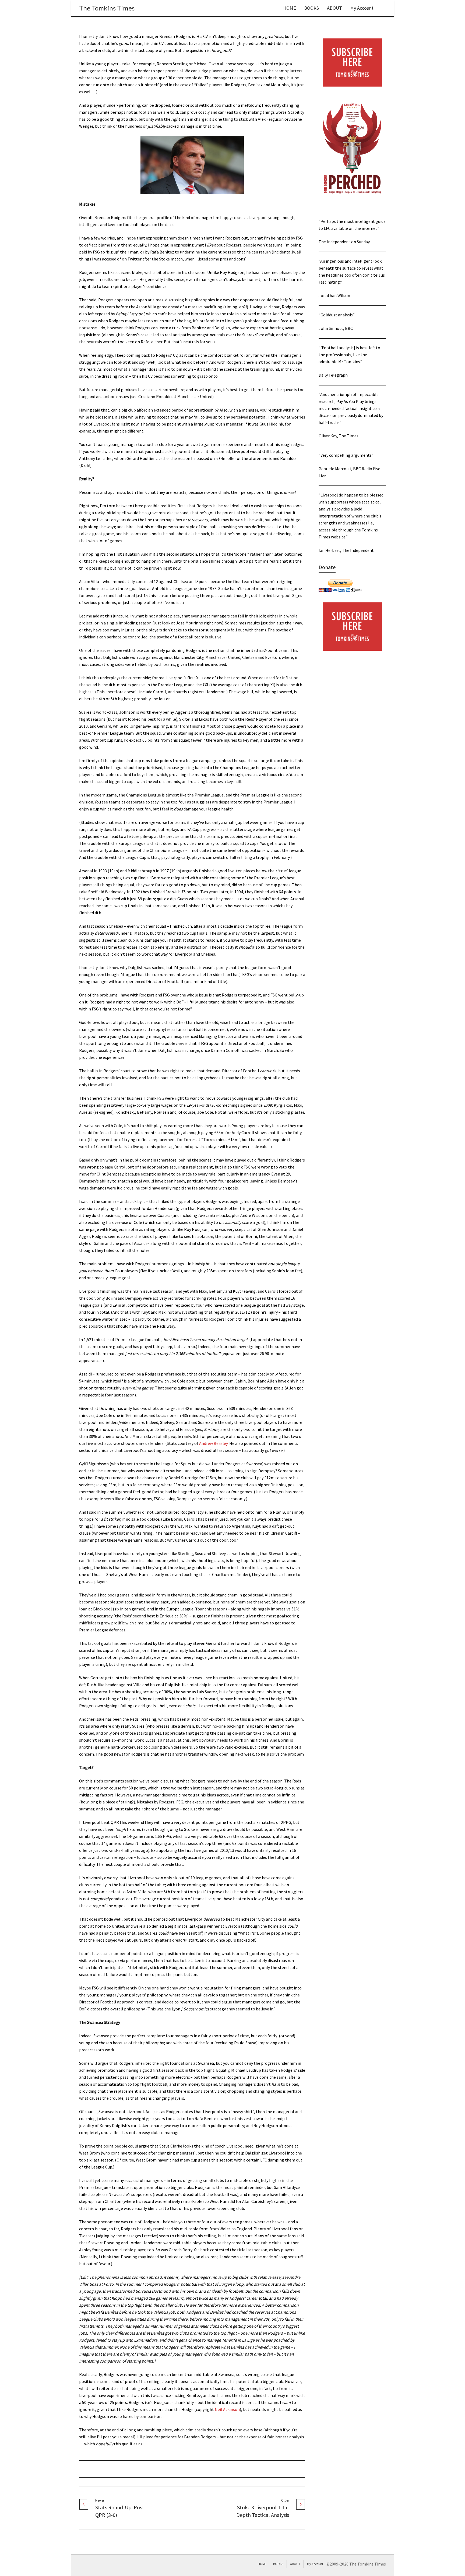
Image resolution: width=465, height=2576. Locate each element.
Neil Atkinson (227, 2409)
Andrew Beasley (213, 1443)
